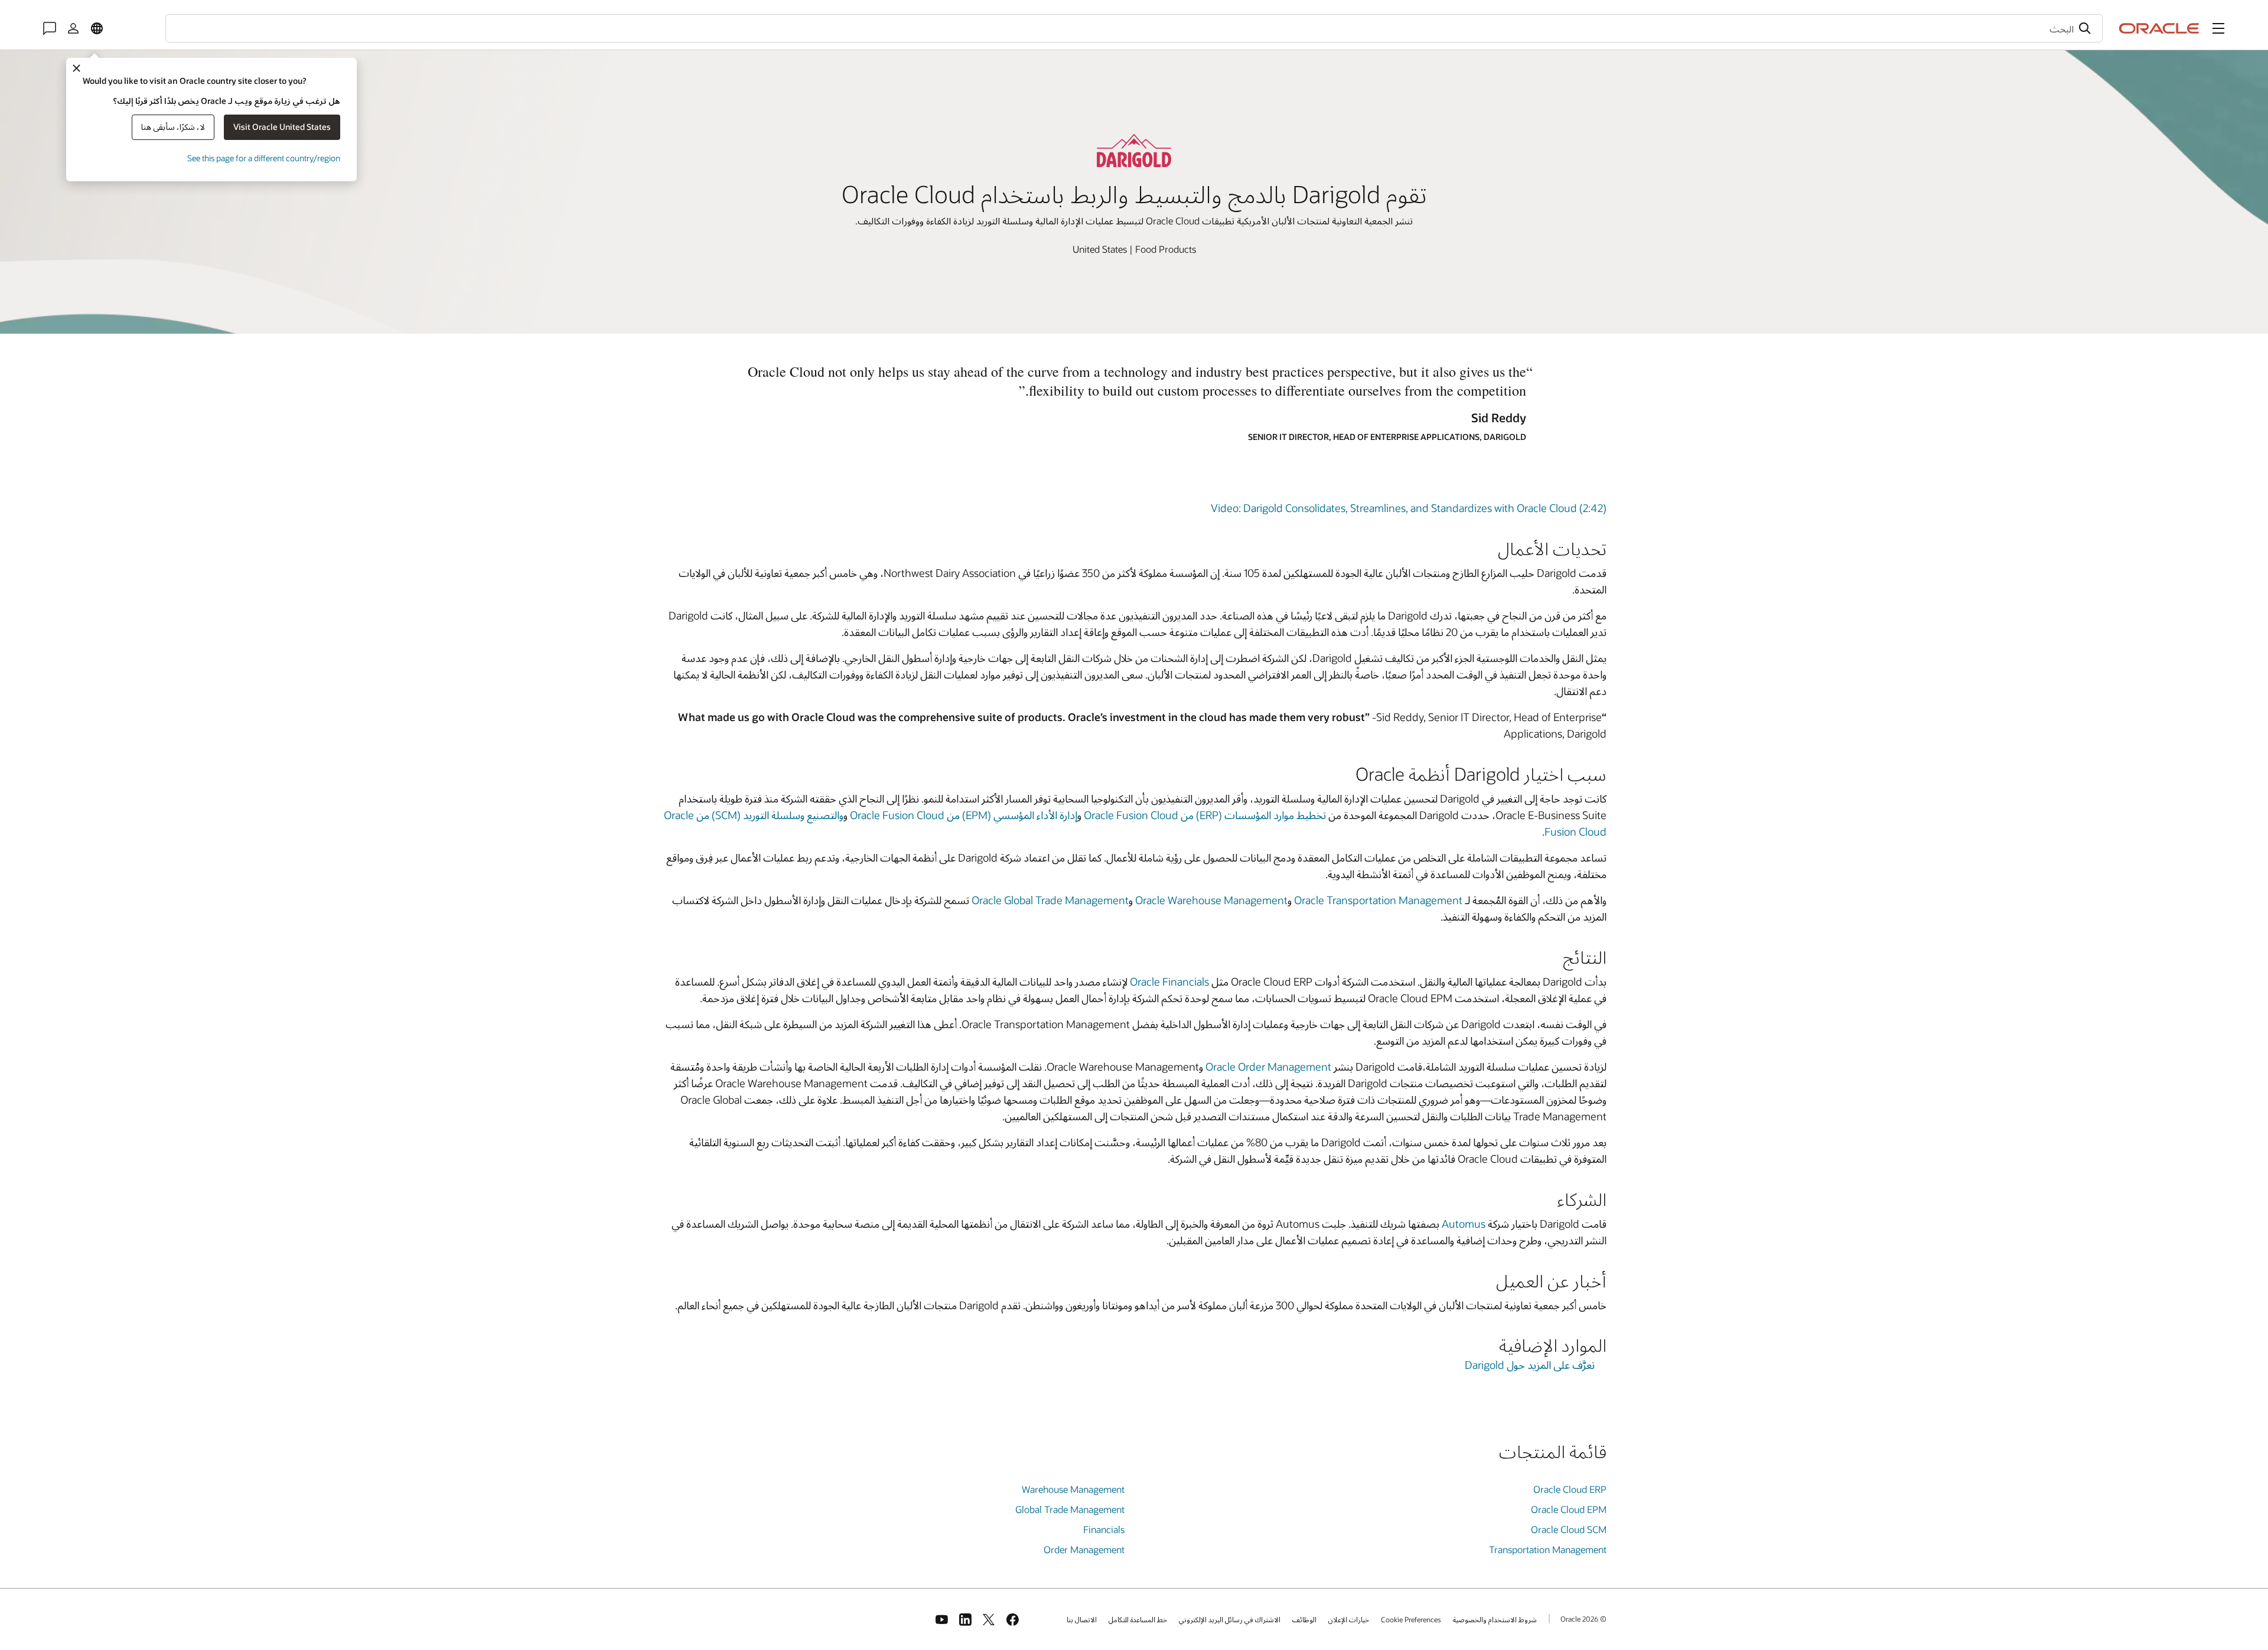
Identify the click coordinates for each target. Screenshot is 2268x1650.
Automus (1464, 1224)
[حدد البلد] (97, 28)
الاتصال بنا (1082, 1619)
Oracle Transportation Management (1378, 900)
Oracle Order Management (1268, 1067)
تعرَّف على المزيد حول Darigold (1530, 1365)
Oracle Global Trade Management (1050, 900)
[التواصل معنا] (50, 28)
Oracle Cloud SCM (1569, 1529)
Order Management (1084, 1549)
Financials (1104, 1529)
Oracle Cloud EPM (1569, 1509)
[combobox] (1134, 28)
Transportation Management (1548, 1549)
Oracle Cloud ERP (1570, 1489)
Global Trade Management (1070, 1509)
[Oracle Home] (2159, 28)
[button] (2218, 28)
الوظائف (1304, 1619)
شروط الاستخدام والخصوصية (1495, 1619)
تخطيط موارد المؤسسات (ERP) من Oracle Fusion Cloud (1205, 815)
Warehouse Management (1073, 1489)
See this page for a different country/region (264, 158)
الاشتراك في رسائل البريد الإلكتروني (1230, 1619)
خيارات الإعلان (1349, 1619)
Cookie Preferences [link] (1411, 1619)
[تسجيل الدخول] (73, 28)
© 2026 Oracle (1583, 1619)
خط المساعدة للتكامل (1138, 1619)
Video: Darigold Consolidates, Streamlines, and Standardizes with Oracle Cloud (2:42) (1409, 508)
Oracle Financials (1169, 981)
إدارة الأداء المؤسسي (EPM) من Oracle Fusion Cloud (964, 815)
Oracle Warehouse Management (1211, 900)
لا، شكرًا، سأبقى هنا (173, 127)
